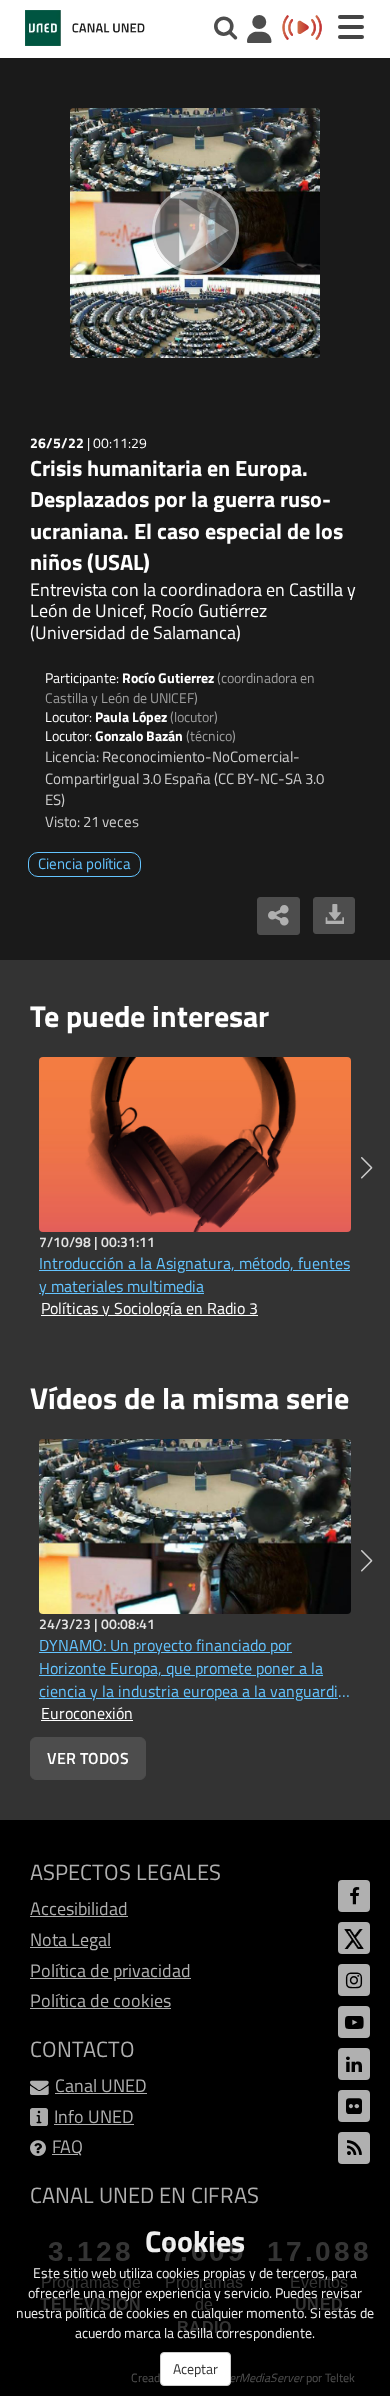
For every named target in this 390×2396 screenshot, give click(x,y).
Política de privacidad (110, 1970)
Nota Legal (70, 1939)
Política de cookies (100, 2000)
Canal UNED (101, 2085)
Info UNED (94, 2116)
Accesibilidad (79, 1908)
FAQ (67, 2146)
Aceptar (195, 2368)
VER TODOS (88, 1758)
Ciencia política (84, 863)
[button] (366, 1168)
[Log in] (259, 31)
